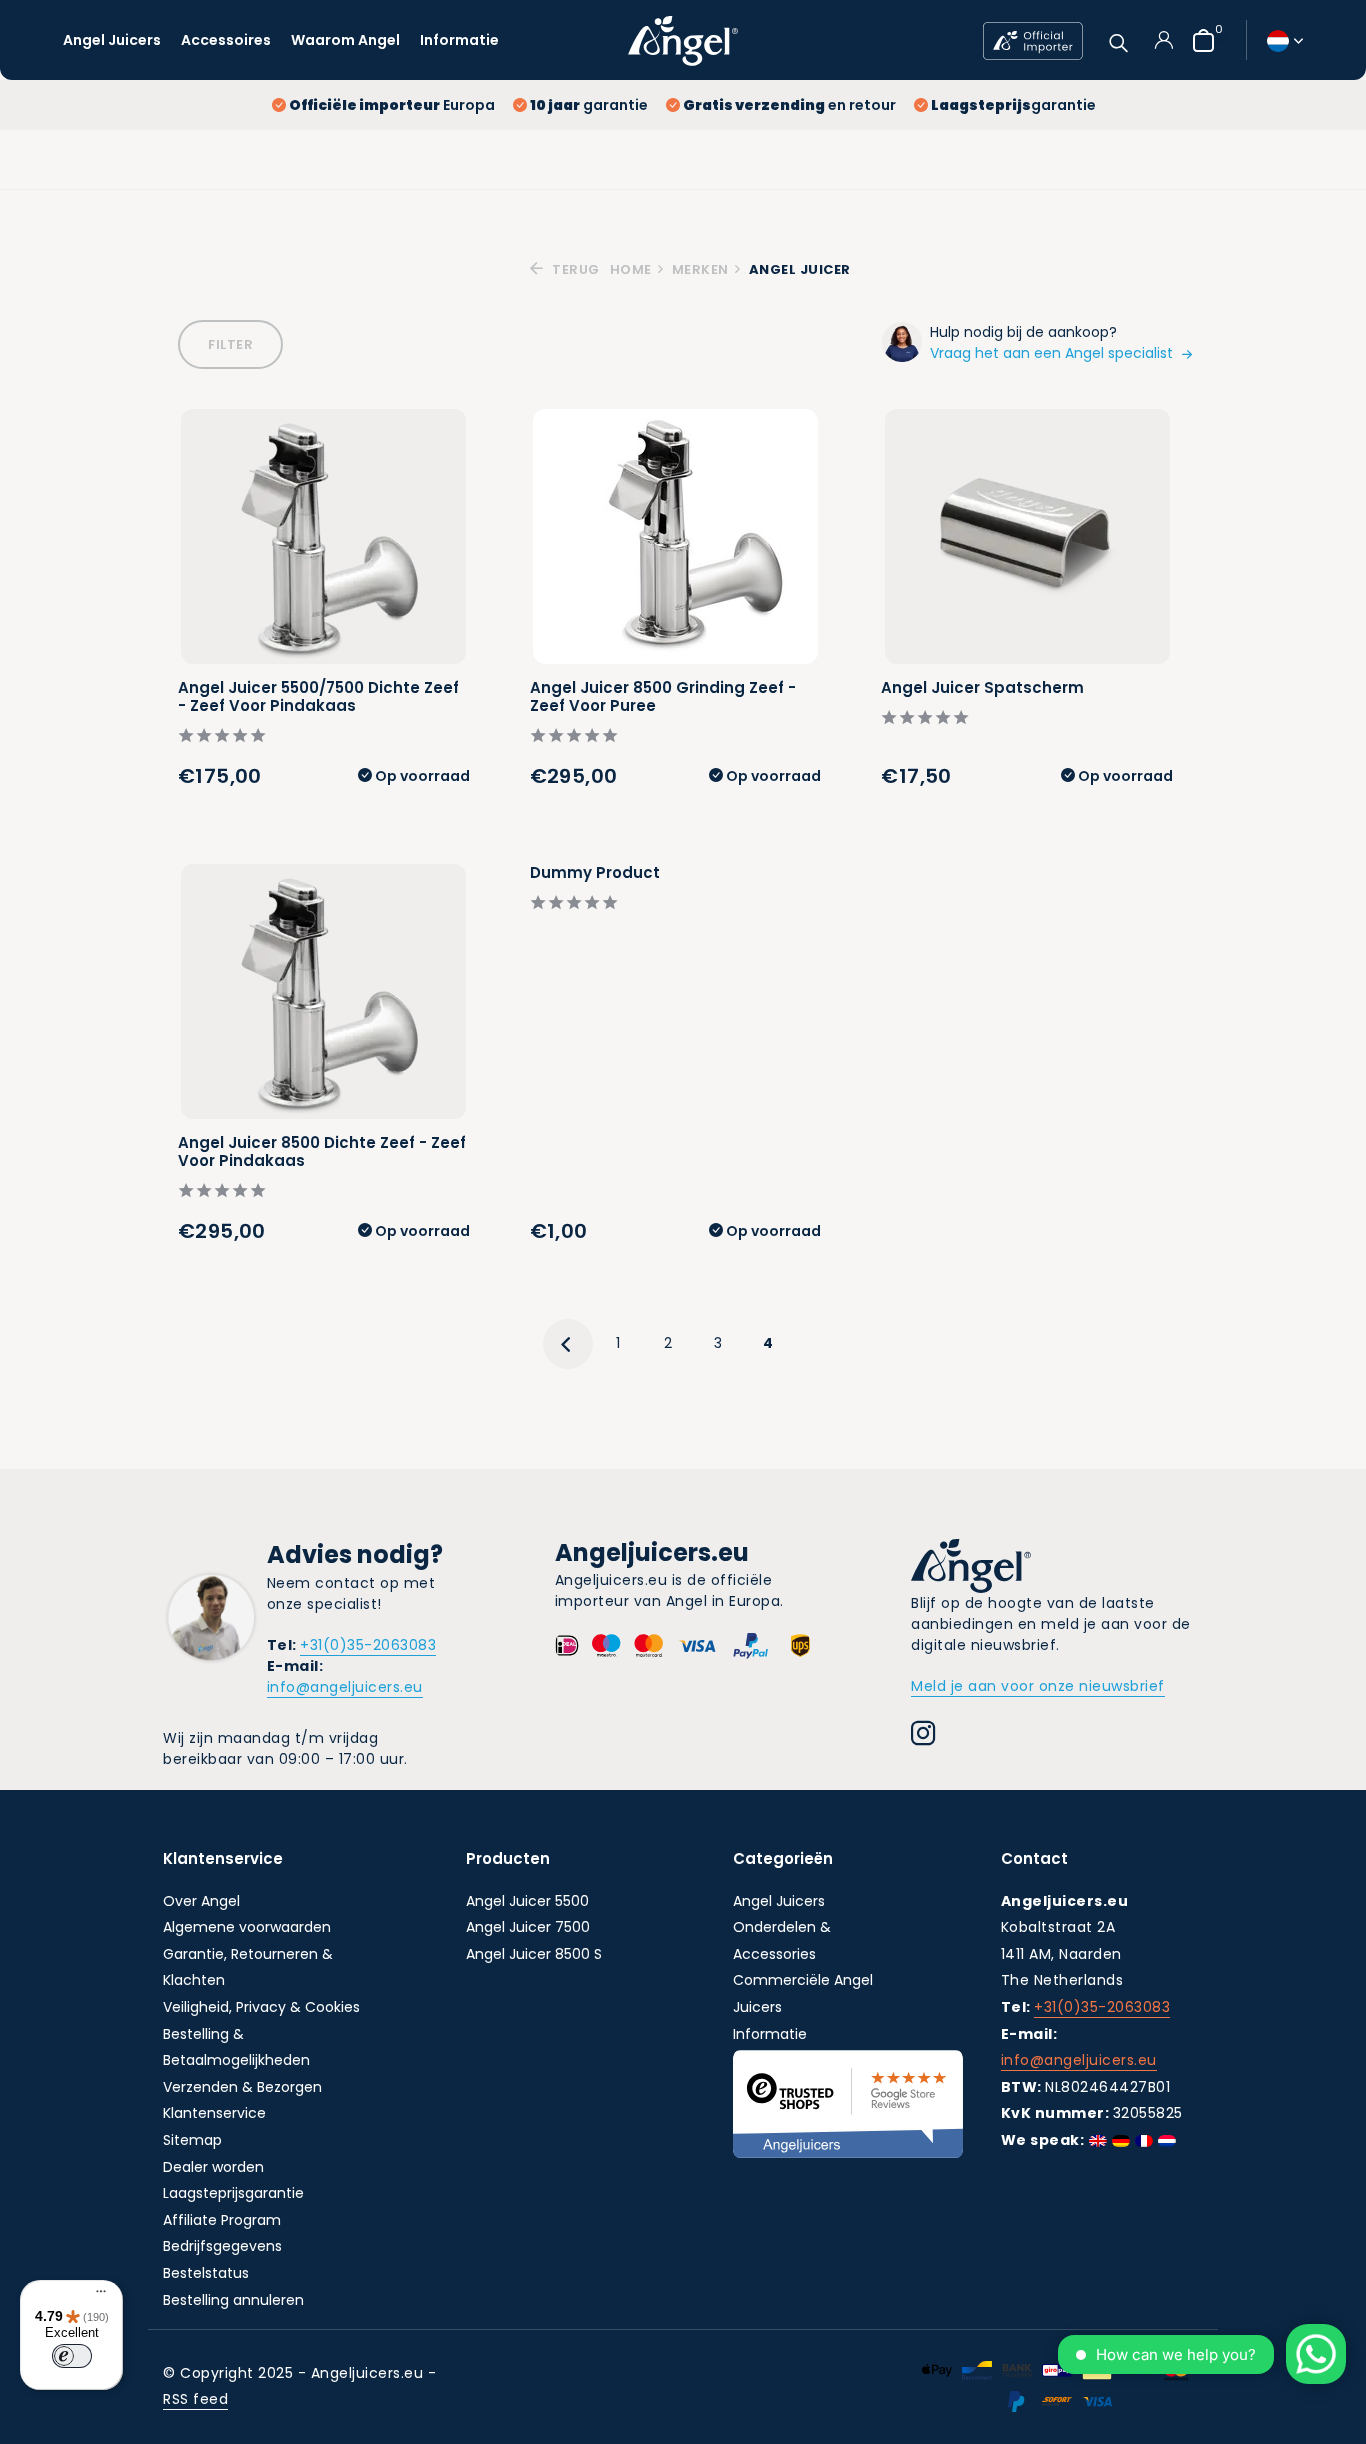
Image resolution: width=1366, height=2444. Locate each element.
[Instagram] (923, 1736)
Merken (700, 269)
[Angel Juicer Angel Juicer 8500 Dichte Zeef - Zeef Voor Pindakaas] (323, 991)
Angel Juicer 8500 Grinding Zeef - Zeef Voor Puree (663, 697)
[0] (1198, 40)
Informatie (459, 40)
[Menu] (96, 2294)
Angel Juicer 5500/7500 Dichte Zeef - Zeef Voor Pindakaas (318, 697)
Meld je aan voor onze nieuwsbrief (1038, 1686)
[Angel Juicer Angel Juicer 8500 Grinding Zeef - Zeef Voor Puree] (675, 536)
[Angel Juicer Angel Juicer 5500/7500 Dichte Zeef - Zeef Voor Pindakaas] (323, 536)
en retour (789, 105)
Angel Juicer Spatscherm (982, 688)
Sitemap (192, 2140)
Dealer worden (213, 2167)
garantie (589, 105)
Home (631, 269)
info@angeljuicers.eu (345, 1687)
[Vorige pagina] (568, 1344)
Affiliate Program (222, 2220)
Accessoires (226, 40)
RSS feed (195, 2399)
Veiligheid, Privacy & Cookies (261, 2007)
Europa (392, 105)
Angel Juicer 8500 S (534, 1954)
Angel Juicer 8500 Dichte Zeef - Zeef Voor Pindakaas (322, 1152)
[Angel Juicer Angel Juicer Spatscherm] (1027, 536)
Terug (574, 269)
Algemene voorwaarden (247, 1927)
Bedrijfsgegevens (222, 2246)
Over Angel (201, 1901)
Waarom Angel (345, 40)
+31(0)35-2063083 (368, 1645)
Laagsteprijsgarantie (233, 2193)
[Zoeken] (1118, 40)
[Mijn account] (1163, 40)
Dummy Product (595, 873)
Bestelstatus (206, 2273)
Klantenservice (214, 2113)
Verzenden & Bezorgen (242, 2087)
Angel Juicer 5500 (527, 1901)
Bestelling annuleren (233, 2300)
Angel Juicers (112, 40)
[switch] (72, 2356)
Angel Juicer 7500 (528, 1927)
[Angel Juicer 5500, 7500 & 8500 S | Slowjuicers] (683, 40)
